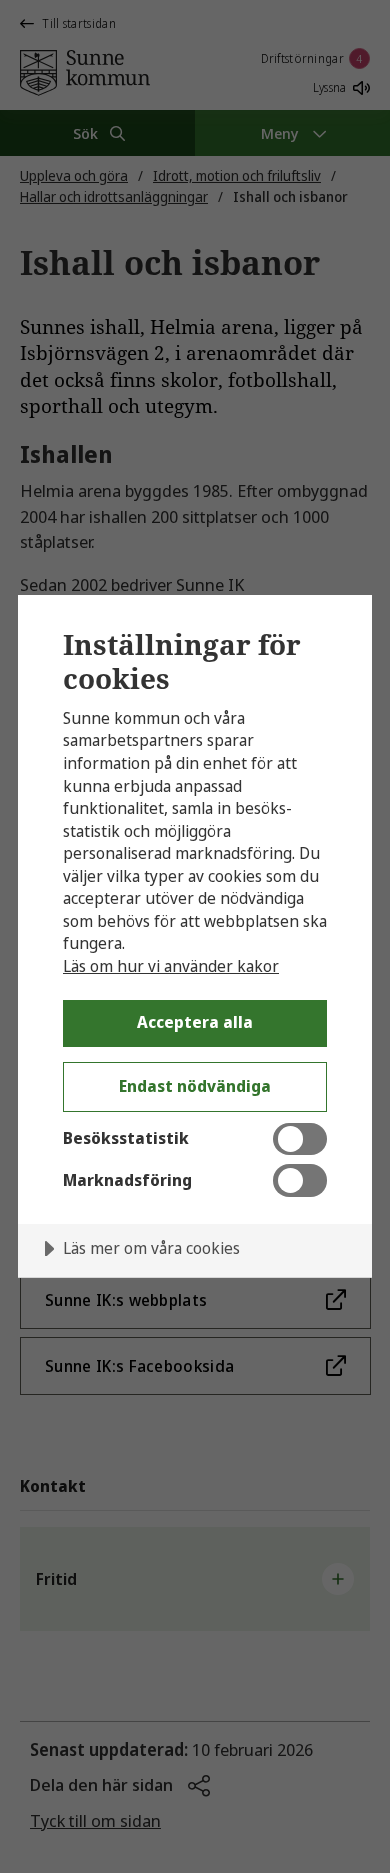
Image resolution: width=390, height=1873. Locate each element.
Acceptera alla (195, 1022)
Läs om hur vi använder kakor (171, 966)
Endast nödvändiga (195, 1086)
